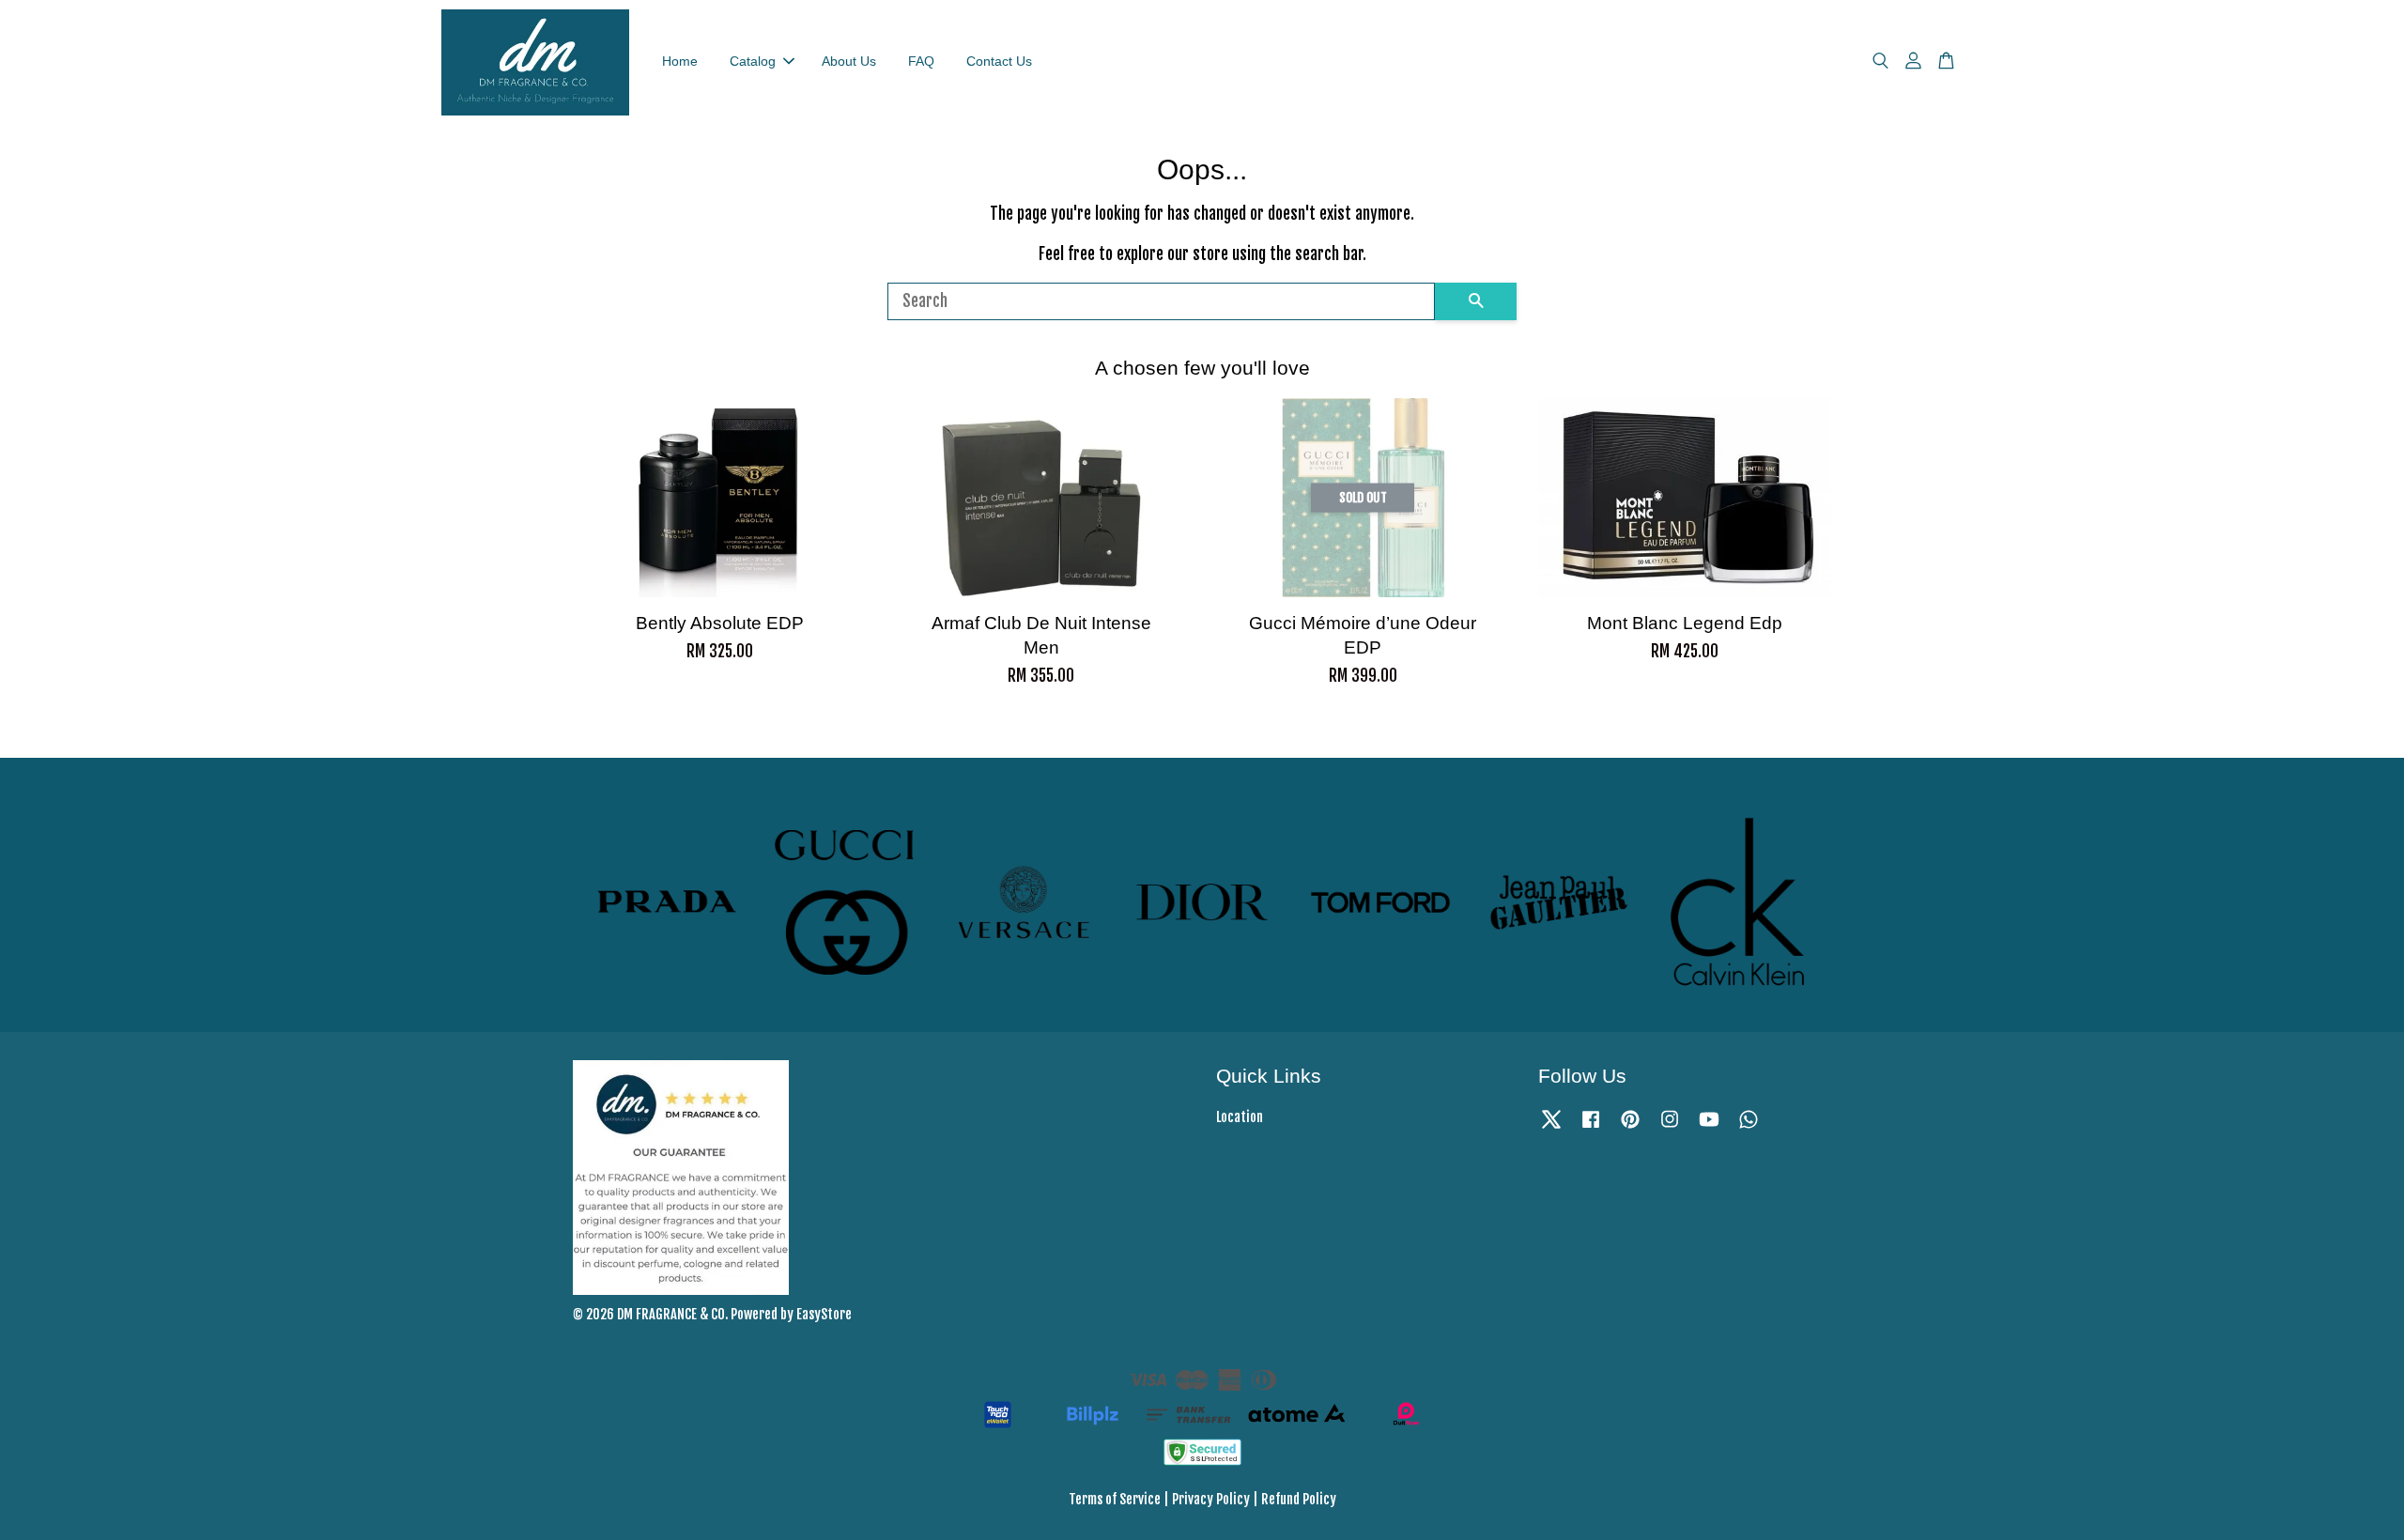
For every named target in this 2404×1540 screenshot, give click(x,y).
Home (680, 61)
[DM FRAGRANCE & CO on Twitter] (1551, 1127)
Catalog (753, 61)
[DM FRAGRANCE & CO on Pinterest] (1630, 1127)
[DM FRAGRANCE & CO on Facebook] (1591, 1127)
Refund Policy (1299, 1499)
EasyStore (824, 1314)
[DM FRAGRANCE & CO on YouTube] (1709, 1127)
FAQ (921, 61)
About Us (849, 61)
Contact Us (999, 61)
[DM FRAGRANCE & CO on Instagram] (1670, 1127)
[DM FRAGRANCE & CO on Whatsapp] (1749, 1127)
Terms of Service (1115, 1499)
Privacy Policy (1211, 1499)
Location (1240, 1117)
